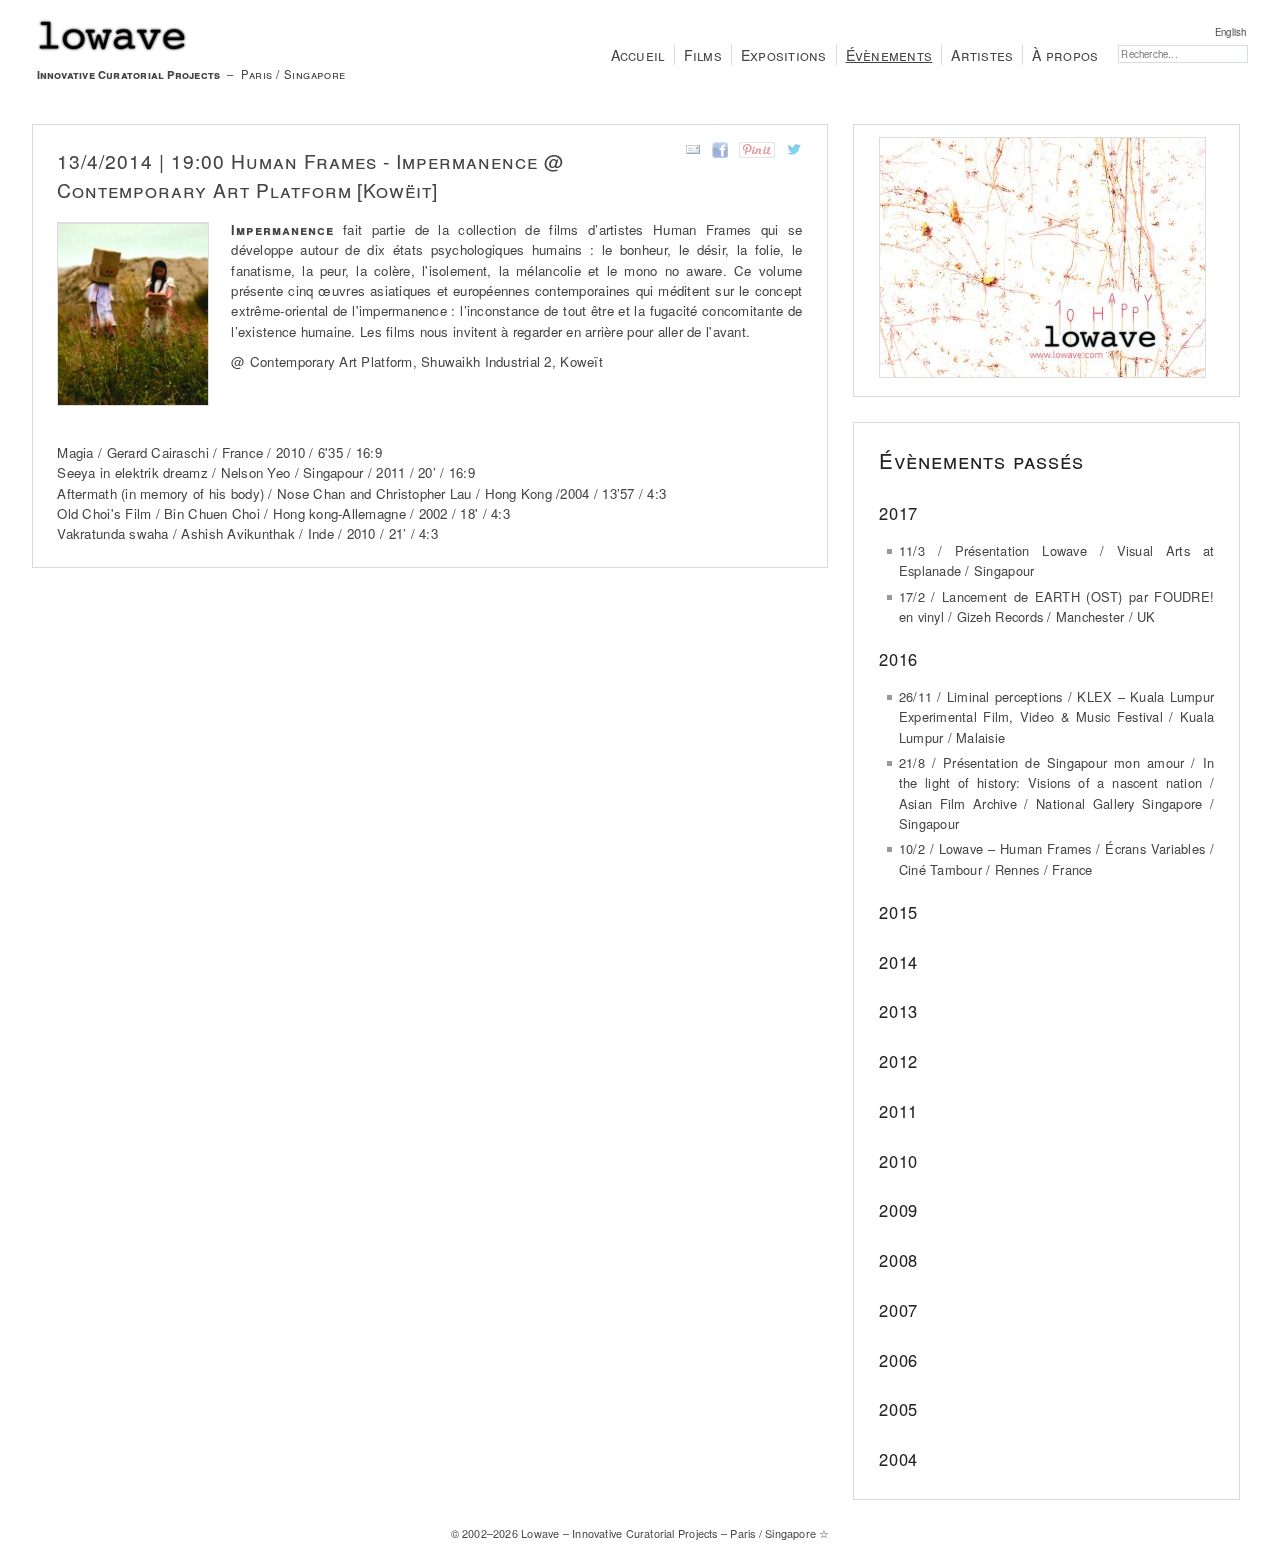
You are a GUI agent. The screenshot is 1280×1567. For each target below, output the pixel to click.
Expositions (784, 55)
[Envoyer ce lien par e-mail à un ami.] (689, 152)
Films (703, 55)
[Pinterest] (753, 152)
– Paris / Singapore (191, 74)
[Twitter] (790, 152)
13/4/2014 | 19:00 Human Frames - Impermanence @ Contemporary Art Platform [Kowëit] (310, 175)
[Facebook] (716, 152)
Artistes (982, 55)
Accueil (638, 55)
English (1230, 32)
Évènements (889, 55)
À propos (1065, 55)
